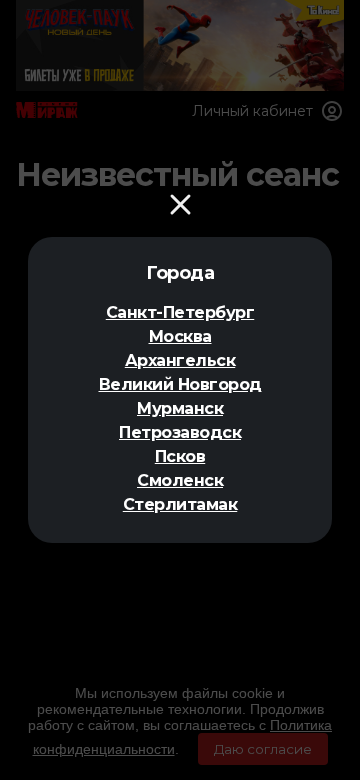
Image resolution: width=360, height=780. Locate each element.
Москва (180, 336)
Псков (180, 456)
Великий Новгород (180, 384)
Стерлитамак (180, 504)
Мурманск (180, 408)
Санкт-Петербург (180, 312)
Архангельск (180, 360)
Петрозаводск (180, 432)
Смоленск (180, 480)
